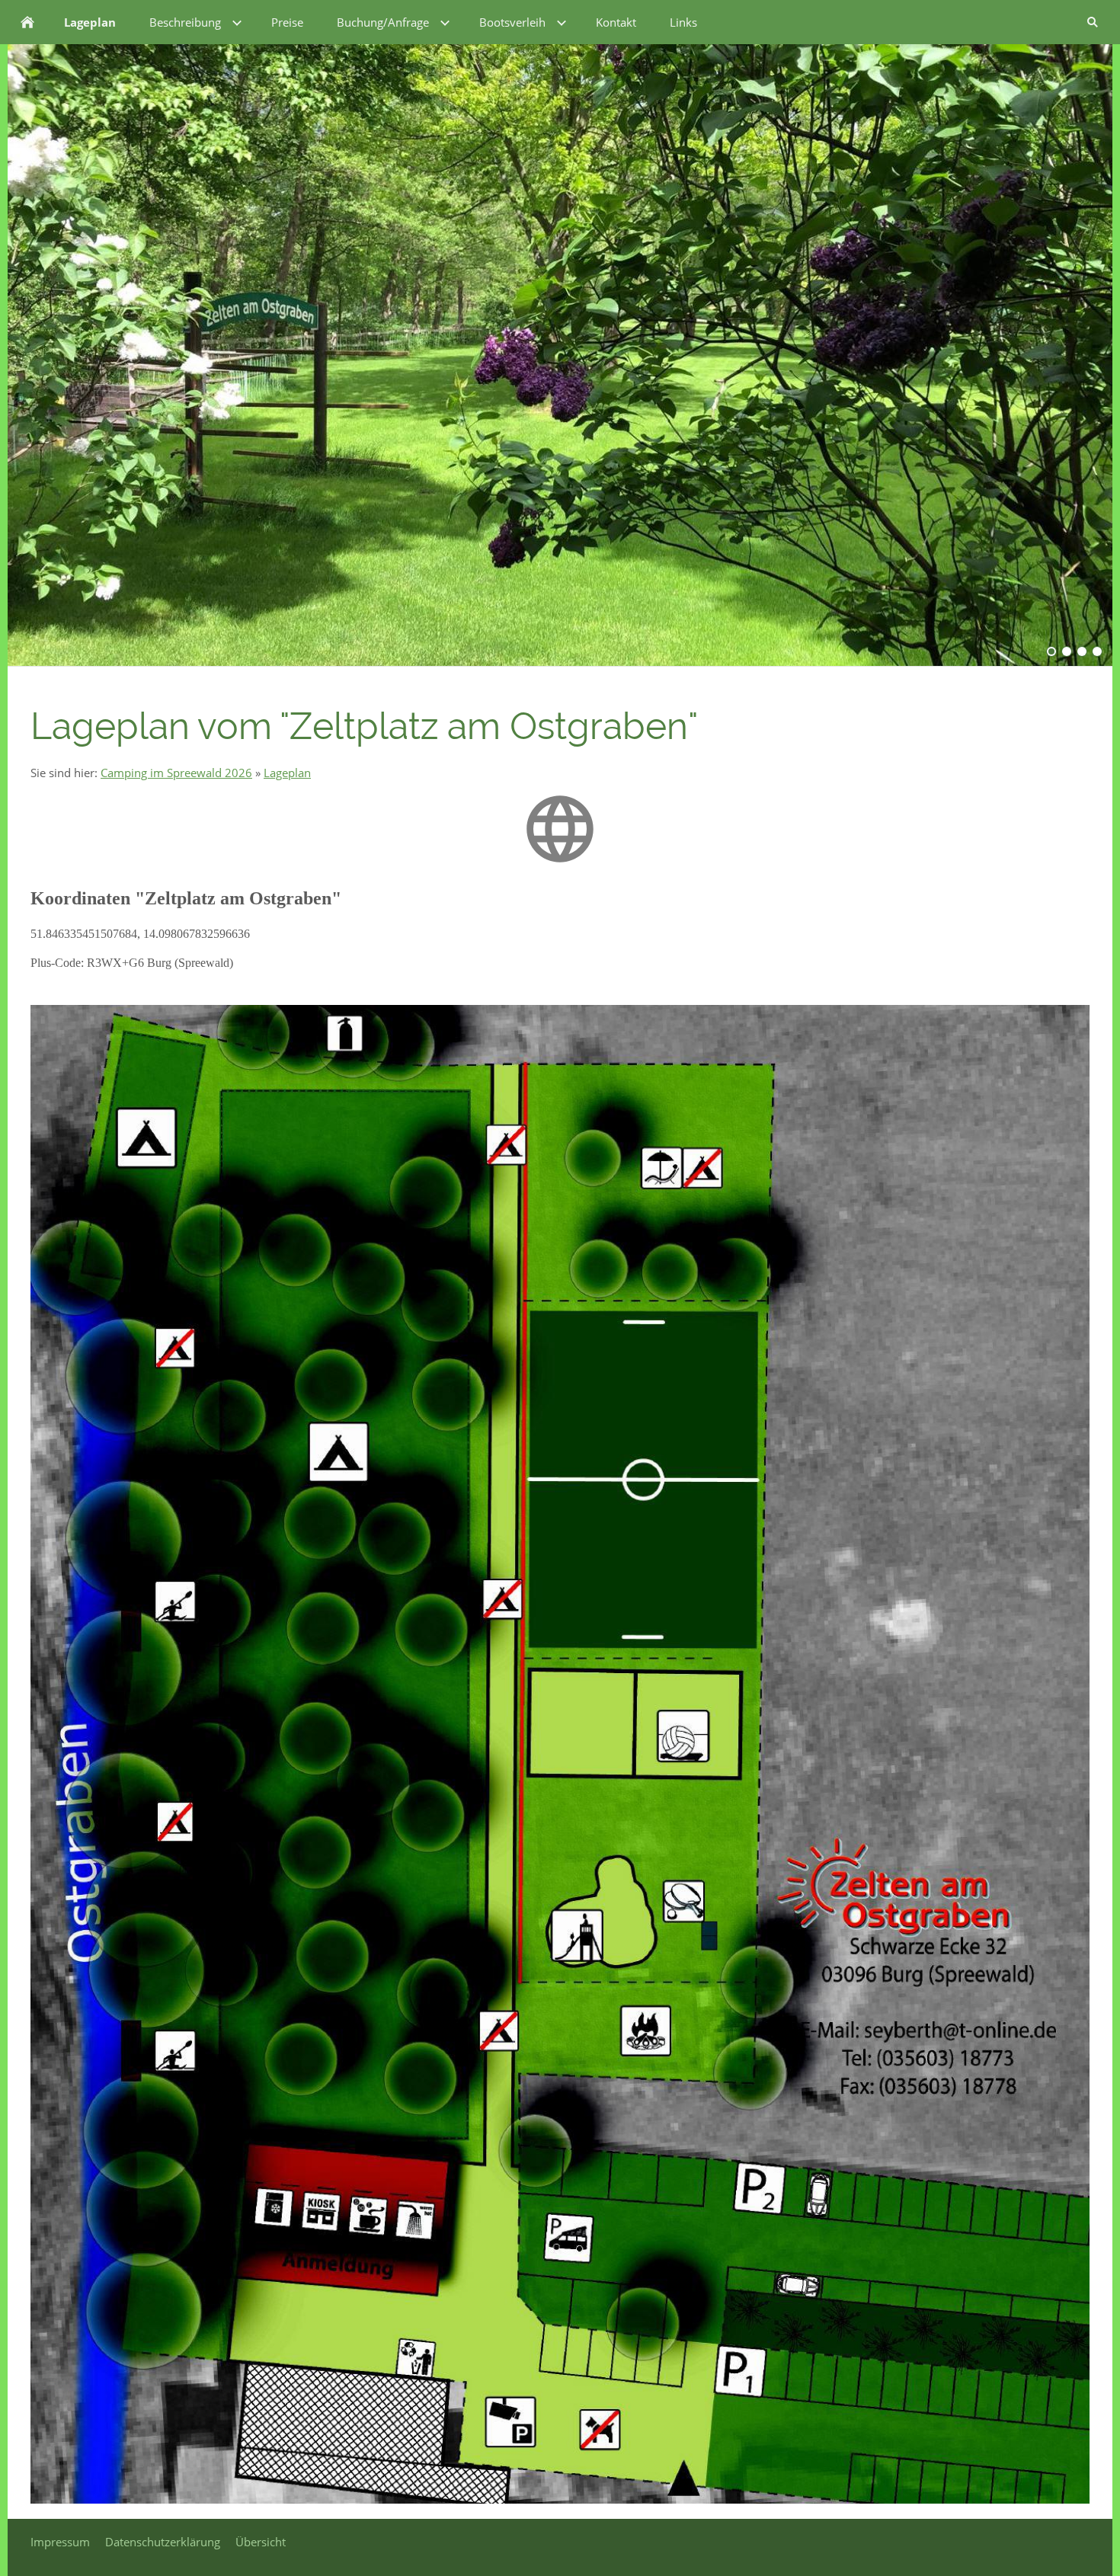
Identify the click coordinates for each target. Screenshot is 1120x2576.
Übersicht (261, 2542)
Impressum (60, 2542)
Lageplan (287, 773)
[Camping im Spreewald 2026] (27, 22)
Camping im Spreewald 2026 (176, 773)
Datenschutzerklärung (163, 2542)
